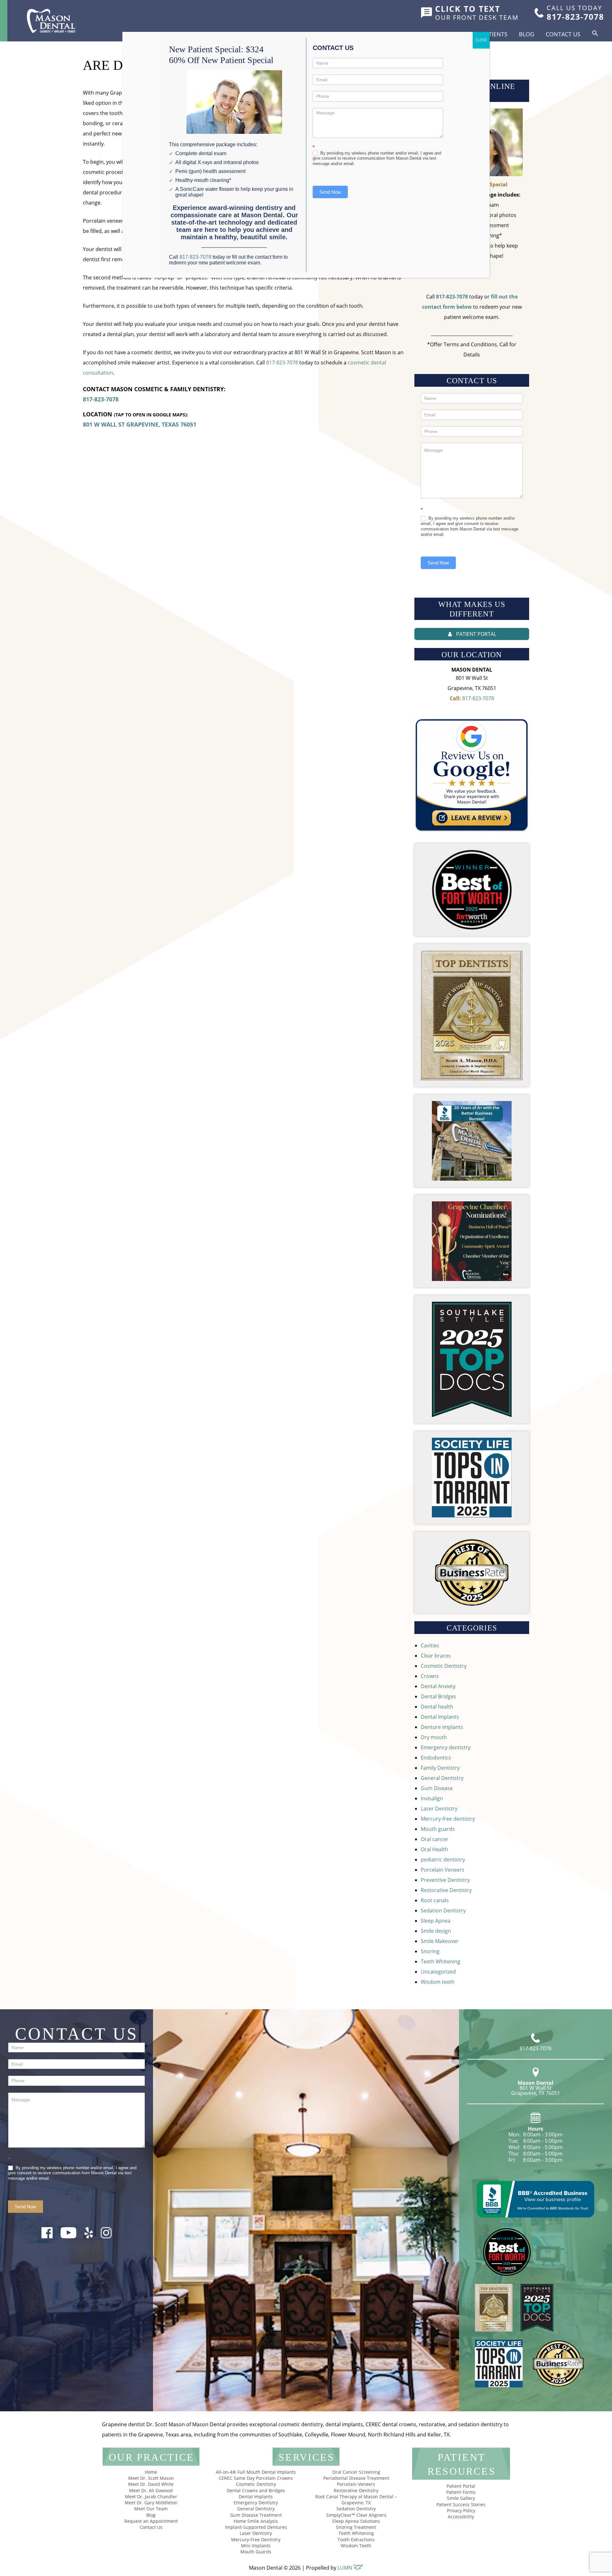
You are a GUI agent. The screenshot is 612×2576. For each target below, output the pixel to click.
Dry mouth (434, 1737)
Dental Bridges (438, 1696)
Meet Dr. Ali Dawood (151, 2490)
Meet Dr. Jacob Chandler (151, 2497)
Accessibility (461, 2517)
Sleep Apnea (436, 1921)
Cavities (430, 1645)
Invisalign (432, 1798)
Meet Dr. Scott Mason (151, 2478)
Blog (527, 34)
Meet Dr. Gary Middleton (151, 2503)
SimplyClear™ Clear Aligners (356, 2515)
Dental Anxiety (438, 1686)
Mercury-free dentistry (448, 1819)
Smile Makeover (440, 1941)
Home (151, 2472)
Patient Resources (462, 2464)
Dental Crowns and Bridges (256, 2490)
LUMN (346, 2568)
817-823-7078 (282, 363)
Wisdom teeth (438, 1982)
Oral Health (434, 1849)
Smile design (436, 1931)
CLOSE (481, 40)
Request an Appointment (151, 2521)
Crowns (430, 1676)
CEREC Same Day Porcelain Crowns (256, 2478)
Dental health (437, 1707)
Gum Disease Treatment (256, 2515)
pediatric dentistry (443, 1860)
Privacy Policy (461, 2511)
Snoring (430, 1951)
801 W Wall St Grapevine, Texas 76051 (140, 424)
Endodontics (436, 1758)
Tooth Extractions (356, 2540)
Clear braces (436, 1656)
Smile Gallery (461, 2498)
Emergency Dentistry (256, 2503)
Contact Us (563, 34)
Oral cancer (435, 1839)
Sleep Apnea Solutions (356, 2521)
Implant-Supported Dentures (256, 2527)
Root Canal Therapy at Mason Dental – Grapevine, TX (356, 2500)
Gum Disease (437, 1788)
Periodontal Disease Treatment (356, 2478)
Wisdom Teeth (356, 2546)
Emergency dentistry (446, 1747)
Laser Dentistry (439, 1809)
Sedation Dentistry (443, 1910)
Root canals (435, 1900)
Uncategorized (438, 1972)
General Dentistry (442, 1778)
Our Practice (151, 2457)
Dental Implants (440, 1717)
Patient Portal (461, 2486)
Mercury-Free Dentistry (256, 2540)
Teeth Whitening (441, 1961)
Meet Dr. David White (151, 2484)
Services (306, 2457)
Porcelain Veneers (443, 1870)
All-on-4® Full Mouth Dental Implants (256, 2472)
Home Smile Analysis (256, 2521)
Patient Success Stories (461, 2504)
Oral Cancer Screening (356, 2472)
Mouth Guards (256, 2552)
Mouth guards (438, 1829)
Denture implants (442, 1727)
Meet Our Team (151, 2509)
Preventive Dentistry (445, 1880)
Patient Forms (461, 2492)
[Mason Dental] (51, 21)
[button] (595, 33)
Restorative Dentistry (446, 1890)
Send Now (438, 563)
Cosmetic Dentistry (444, 1666)
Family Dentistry (440, 1768)
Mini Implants (256, 2546)
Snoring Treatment (356, 2527)
